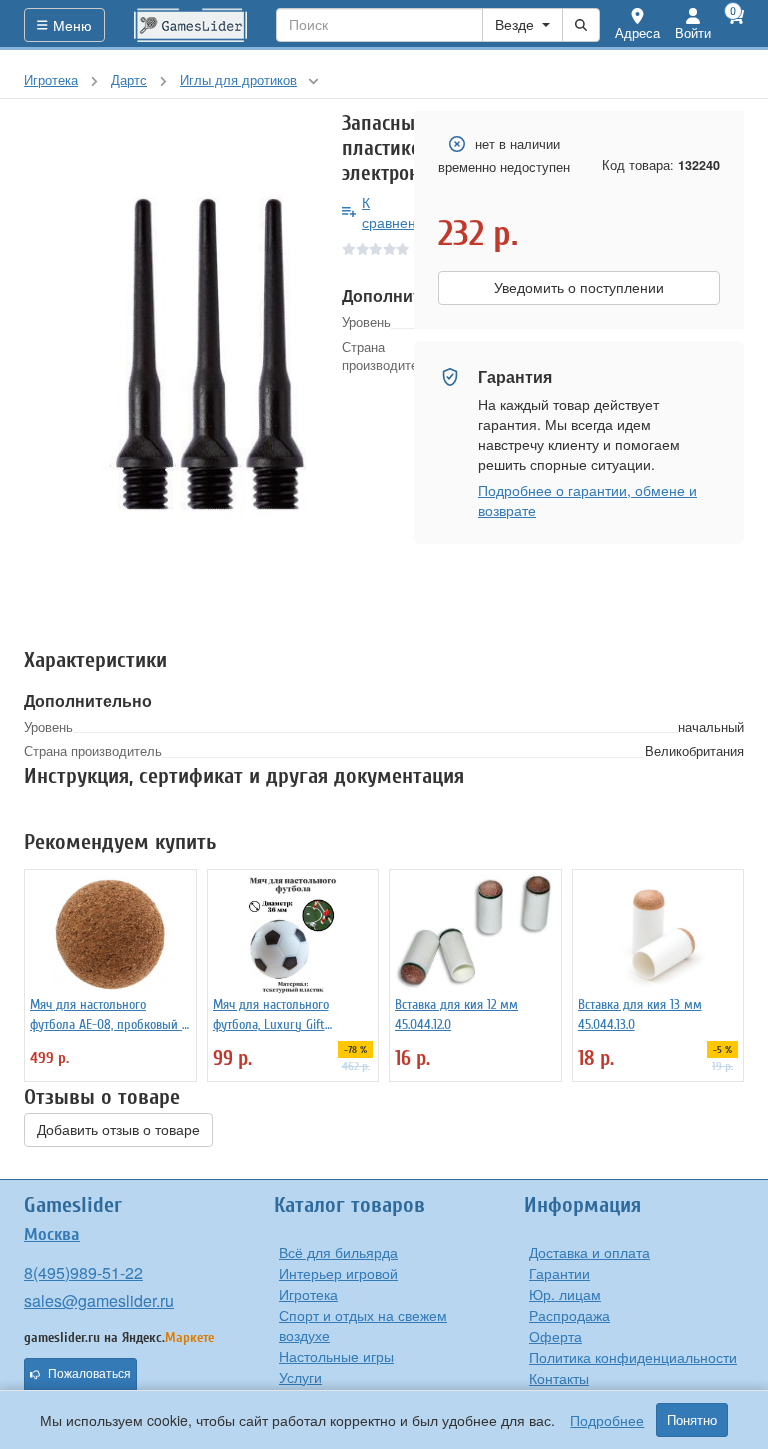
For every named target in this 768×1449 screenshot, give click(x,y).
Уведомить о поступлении (579, 288)
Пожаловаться (89, 1374)
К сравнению (398, 212)
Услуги (300, 1377)
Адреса (637, 32)
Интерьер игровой (338, 1273)
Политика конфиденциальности (633, 1357)
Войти (693, 32)
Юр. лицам (565, 1294)
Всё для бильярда (338, 1252)
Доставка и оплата (589, 1252)
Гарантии (559, 1273)
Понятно (692, 1420)
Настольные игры (336, 1356)
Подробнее (607, 1420)
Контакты (559, 1378)
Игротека (308, 1294)
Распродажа (569, 1315)
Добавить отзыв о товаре (118, 1130)
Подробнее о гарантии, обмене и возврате (587, 500)
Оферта (555, 1336)
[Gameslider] (191, 25)
